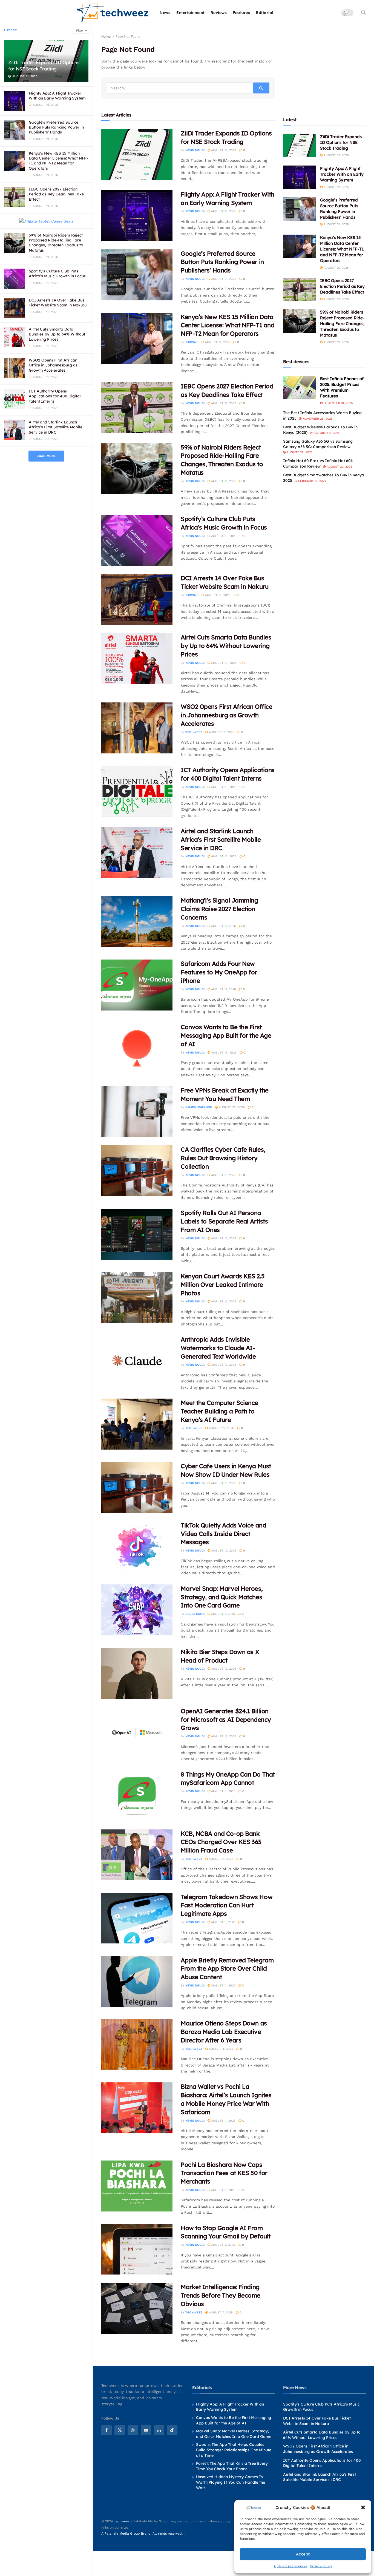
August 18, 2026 (223, 787)
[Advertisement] (324, 68)
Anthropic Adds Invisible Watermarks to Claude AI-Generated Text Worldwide (218, 1348)
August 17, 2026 (223, 926)
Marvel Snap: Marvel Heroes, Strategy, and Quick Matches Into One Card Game (222, 1597)
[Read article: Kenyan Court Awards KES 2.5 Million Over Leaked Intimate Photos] (137, 1297)
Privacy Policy (321, 2566)
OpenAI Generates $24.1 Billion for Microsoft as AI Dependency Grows (226, 1720)
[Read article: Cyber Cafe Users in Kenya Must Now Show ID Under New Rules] (137, 1487)
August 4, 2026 (223, 1986)
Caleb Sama (195, 1614)
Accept (303, 2554)
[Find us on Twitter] (120, 2430)
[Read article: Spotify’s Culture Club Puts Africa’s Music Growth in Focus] (137, 540)
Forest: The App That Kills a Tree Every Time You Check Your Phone (232, 2466)
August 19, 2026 (223, 536)
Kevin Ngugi (195, 150)
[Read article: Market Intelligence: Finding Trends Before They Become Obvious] (137, 2308)
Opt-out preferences (291, 2566)
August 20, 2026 (231, 1107)
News (165, 13)
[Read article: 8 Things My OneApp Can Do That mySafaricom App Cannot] (137, 1796)
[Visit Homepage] (113, 13)
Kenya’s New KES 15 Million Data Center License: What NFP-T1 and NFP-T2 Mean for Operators (58, 161)
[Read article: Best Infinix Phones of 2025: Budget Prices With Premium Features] (300, 388)
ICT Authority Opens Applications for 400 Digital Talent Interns (55, 396)
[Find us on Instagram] (133, 2430)
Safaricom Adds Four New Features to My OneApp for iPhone (219, 972)
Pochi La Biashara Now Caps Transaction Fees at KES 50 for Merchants (224, 2173)
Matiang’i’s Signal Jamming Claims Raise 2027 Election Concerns (219, 909)
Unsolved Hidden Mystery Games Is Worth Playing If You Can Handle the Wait (231, 2482)
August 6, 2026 (223, 1791)
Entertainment (190, 13)
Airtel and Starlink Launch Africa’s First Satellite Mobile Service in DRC (56, 427)
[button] (363, 2507)
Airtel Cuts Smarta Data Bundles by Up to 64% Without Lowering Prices (57, 334)
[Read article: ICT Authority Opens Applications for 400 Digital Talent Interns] (137, 791)
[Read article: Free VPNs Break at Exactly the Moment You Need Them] (137, 1112)
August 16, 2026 (223, 1053)
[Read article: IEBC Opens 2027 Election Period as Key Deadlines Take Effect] (137, 408)
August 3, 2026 (223, 2245)
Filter (80, 31)
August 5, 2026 (223, 1922)
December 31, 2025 (338, 403)
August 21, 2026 (223, 150)
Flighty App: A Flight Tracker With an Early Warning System (57, 96)
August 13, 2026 (223, 1175)
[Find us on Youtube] (146, 2430)
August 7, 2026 (222, 1614)
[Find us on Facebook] (107, 2430)
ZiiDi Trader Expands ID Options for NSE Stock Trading (44, 66)
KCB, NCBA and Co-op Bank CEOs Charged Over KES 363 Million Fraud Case (221, 1842)
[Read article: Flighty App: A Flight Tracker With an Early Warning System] (137, 216)
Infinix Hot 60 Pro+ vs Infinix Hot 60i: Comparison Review (318, 463)
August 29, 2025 (299, 452)
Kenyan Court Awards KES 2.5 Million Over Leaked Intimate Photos (223, 1285)
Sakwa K (192, 342)
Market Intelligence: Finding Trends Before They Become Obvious (221, 2295)
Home (106, 36)
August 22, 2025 (339, 467)
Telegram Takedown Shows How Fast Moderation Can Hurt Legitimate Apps (227, 1905)
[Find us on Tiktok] (172, 2430)
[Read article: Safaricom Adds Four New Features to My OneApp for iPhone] (137, 985)
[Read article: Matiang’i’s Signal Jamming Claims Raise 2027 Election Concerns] (137, 922)
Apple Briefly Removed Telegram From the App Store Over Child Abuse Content (227, 1969)
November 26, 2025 (317, 419)
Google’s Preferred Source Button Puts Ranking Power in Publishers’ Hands (56, 127)
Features (241, 13)
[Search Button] (363, 13)
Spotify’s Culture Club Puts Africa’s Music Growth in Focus (57, 274)
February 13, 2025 (312, 481)
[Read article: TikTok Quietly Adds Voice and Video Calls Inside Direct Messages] (137, 1547)
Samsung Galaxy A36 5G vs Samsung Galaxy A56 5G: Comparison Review (318, 444)
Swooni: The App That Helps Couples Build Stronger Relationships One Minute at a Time (234, 2450)
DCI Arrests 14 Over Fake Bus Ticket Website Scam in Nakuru (58, 303)
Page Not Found (128, 36)
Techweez (194, 732)
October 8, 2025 (326, 433)
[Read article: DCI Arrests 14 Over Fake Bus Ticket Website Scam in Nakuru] (137, 599)
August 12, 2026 (223, 1238)
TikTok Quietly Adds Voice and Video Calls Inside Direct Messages (223, 1534)
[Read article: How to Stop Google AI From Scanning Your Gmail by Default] (137, 2249)
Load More (46, 456)
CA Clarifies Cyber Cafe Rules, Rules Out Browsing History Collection (223, 1158)
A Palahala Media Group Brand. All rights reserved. (143, 2534)
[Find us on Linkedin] (159, 2430)
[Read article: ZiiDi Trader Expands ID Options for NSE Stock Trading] (137, 155)
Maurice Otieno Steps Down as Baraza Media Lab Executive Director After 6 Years (224, 2032)
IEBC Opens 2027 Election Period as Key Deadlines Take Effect (56, 194)
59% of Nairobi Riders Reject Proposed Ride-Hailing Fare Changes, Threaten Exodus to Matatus (56, 243)
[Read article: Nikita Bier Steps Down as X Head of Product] (137, 1673)
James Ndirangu (199, 1107)
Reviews (219, 13)
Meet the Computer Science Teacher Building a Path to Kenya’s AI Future (219, 1411)
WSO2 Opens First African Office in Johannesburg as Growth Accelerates (53, 365)
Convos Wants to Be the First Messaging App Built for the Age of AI (226, 1035)
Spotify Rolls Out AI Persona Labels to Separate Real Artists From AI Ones (224, 1221)
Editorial (265, 13)
